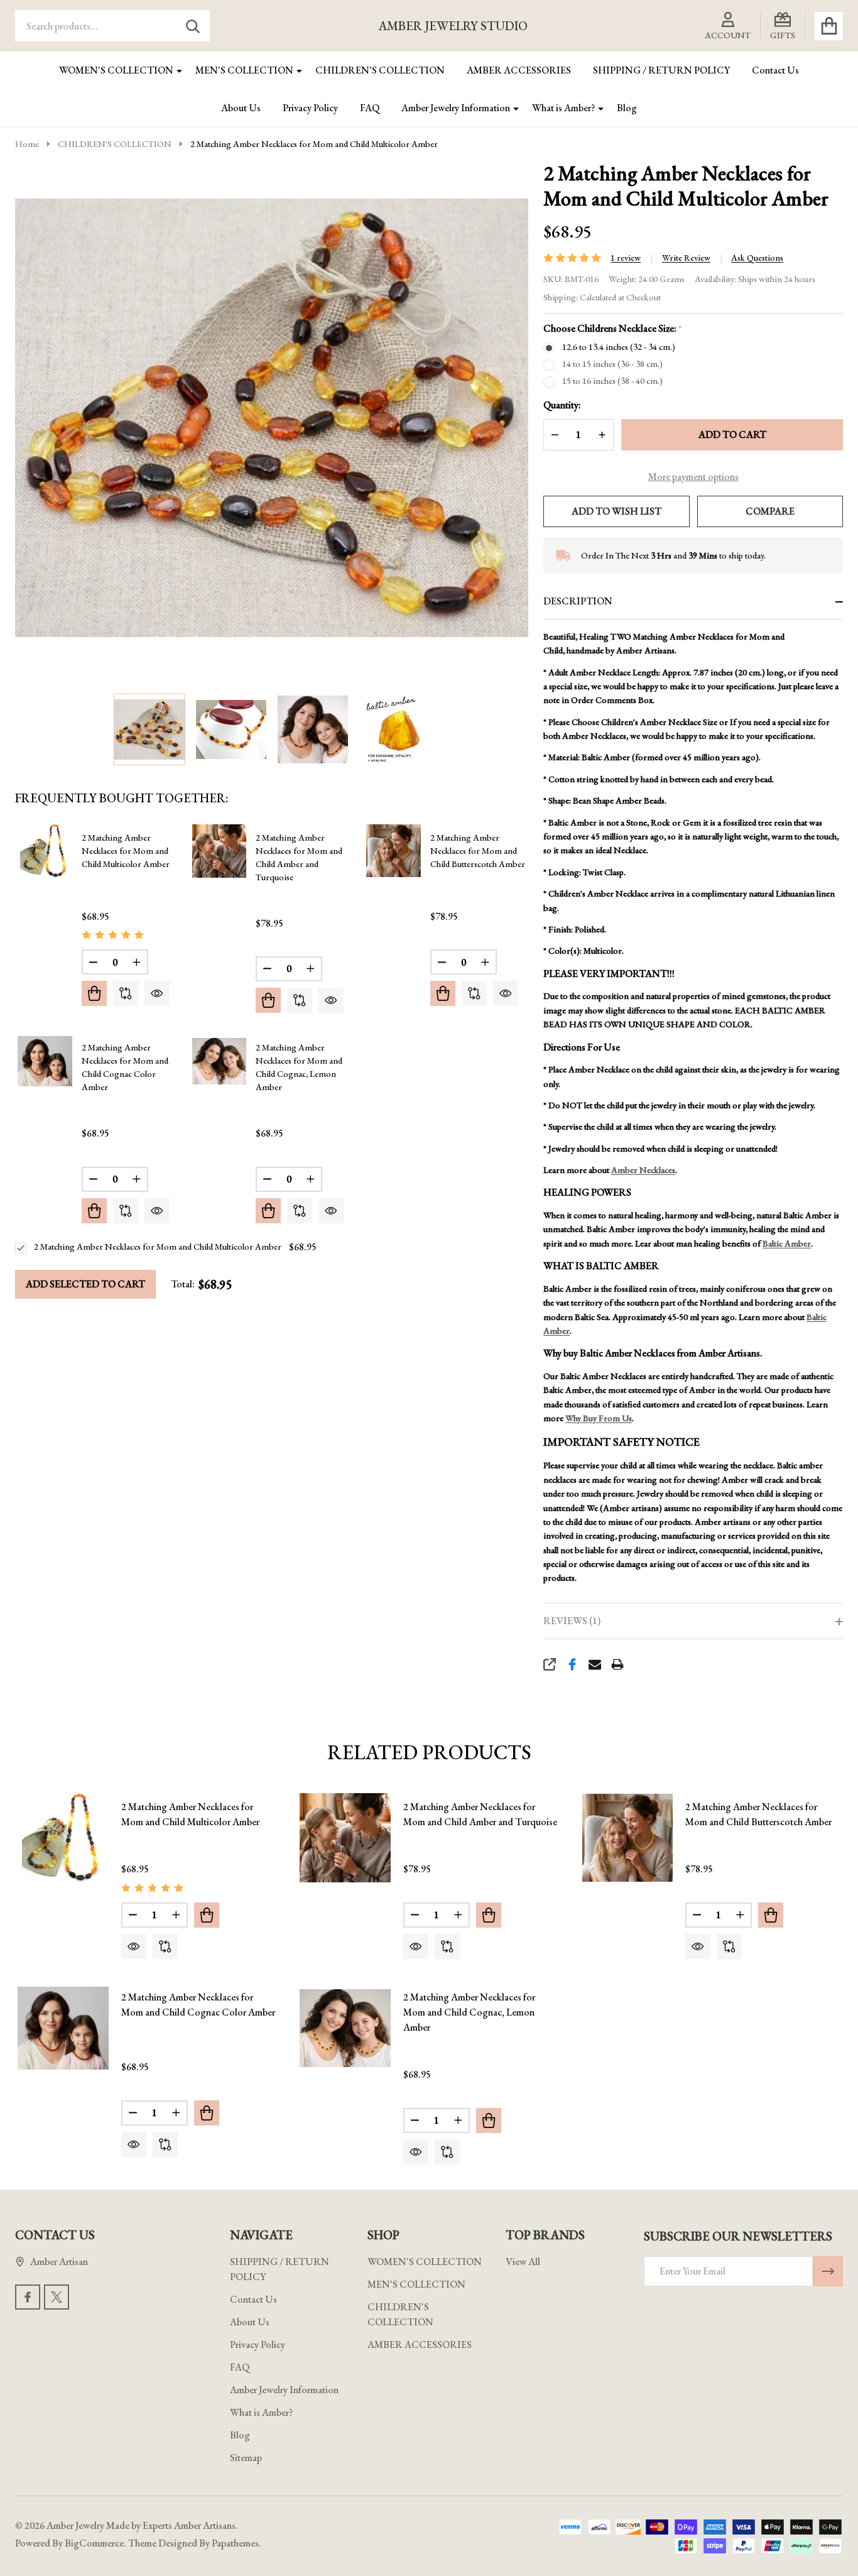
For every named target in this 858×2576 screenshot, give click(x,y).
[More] (175, 70)
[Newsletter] (828, 2271)
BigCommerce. (95, 2543)
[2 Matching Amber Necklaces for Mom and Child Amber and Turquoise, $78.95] (345, 1838)
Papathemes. (236, 2543)
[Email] (595, 1664)
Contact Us (775, 70)
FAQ (370, 108)
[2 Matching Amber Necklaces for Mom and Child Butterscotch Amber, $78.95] (628, 1838)
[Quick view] (157, 993)
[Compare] (126, 993)
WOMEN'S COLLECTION (116, 70)
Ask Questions (757, 258)
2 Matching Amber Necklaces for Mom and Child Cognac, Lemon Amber (469, 2012)
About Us (241, 108)
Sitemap (246, 2458)
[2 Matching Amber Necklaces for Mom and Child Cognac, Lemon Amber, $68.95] (345, 2028)
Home (27, 144)
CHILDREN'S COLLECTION (380, 70)
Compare (770, 511)
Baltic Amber (787, 1243)
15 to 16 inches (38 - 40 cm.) (612, 381)
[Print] (617, 1664)
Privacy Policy (310, 108)
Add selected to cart (85, 1284)
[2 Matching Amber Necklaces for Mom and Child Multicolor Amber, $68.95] (63, 1838)
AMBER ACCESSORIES (519, 70)
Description (578, 601)
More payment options (693, 477)
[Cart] (829, 26)
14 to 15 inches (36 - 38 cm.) (612, 364)
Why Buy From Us (599, 1418)
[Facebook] (572, 1664)
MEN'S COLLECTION (244, 70)
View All (523, 2262)
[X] (57, 2297)
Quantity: (562, 405)
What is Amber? (563, 108)
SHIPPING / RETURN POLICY (661, 70)
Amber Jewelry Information (456, 108)
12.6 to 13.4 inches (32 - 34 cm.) (619, 347)
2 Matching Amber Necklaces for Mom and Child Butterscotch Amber (478, 851)
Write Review (686, 258)
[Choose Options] (94, 993)
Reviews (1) (572, 1621)
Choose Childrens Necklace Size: (613, 329)
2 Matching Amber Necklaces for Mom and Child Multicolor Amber (126, 851)
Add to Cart (732, 434)
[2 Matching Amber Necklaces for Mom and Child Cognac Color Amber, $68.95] (63, 2028)
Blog (627, 108)
